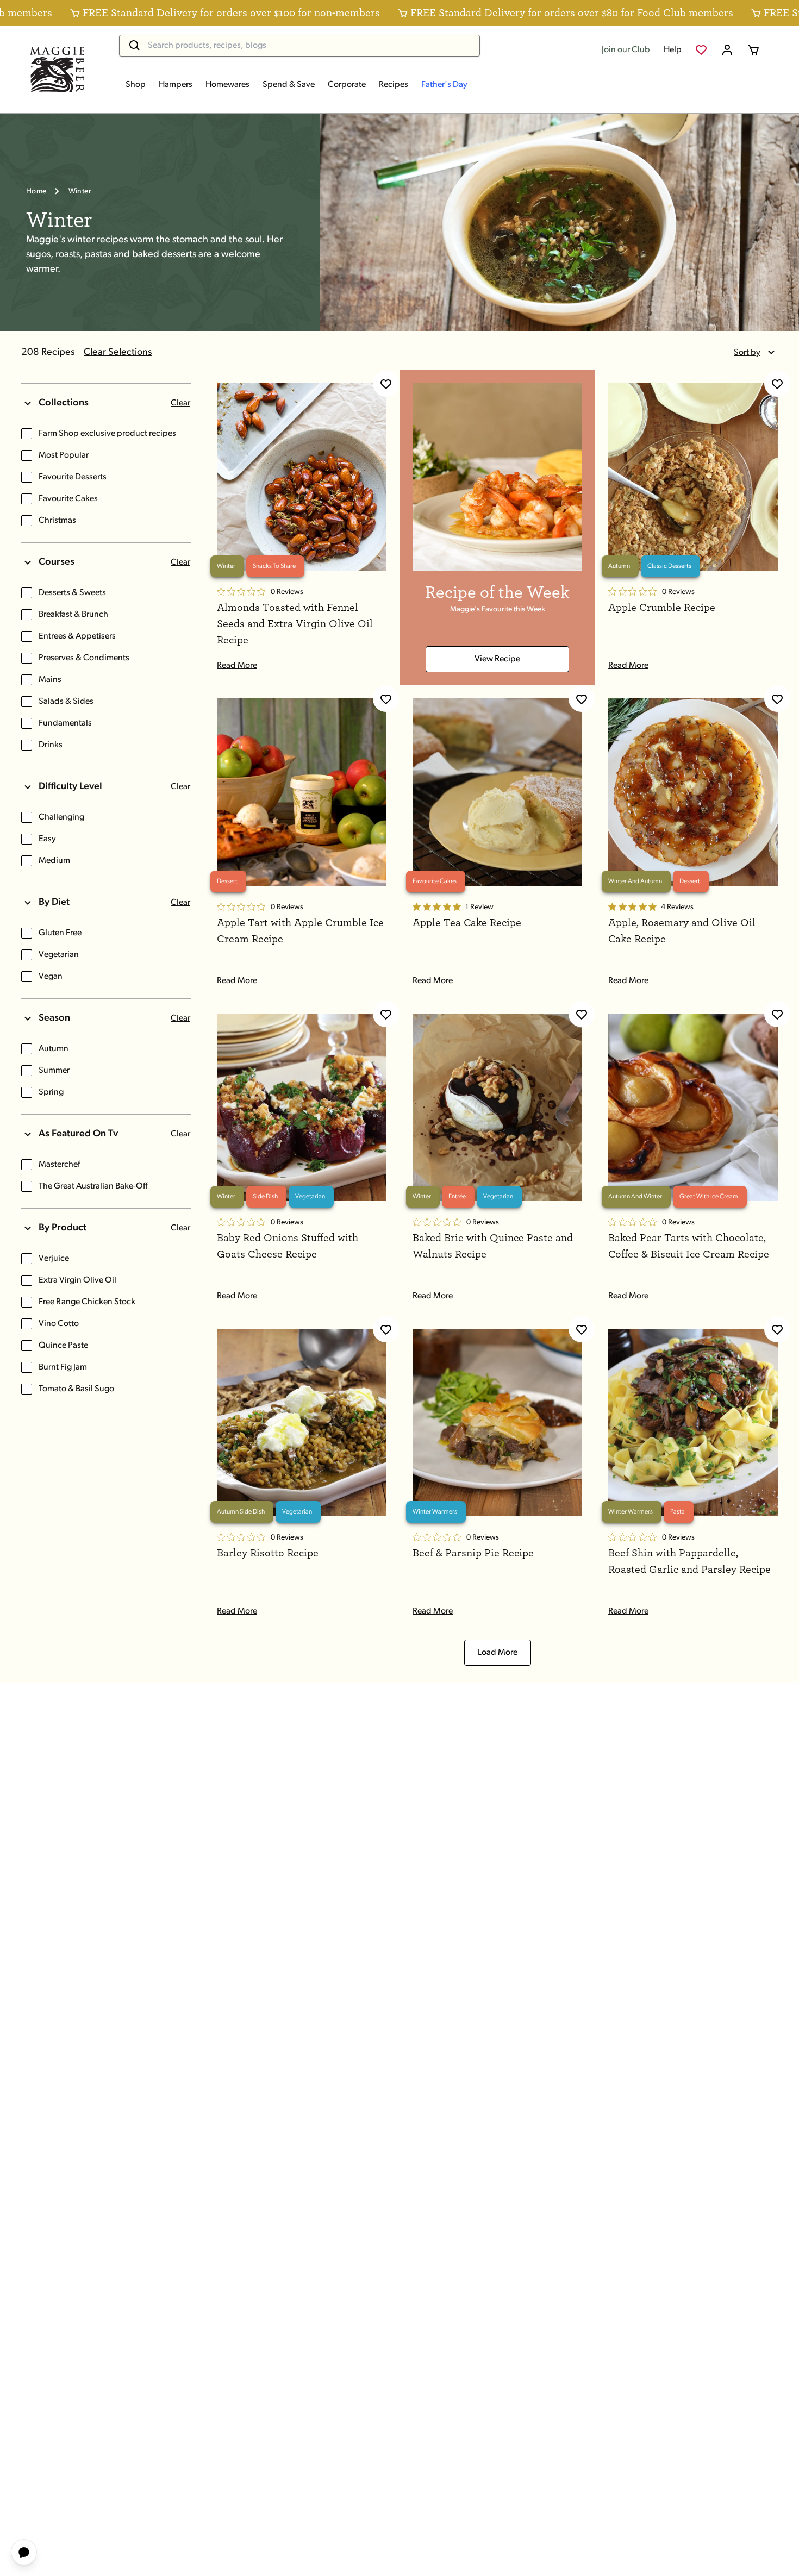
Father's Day (444, 85)
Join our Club (626, 50)
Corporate (347, 85)
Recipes (394, 85)
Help (673, 50)
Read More (237, 666)
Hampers (176, 85)
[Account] (727, 50)
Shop (136, 85)
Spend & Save (289, 85)
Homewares (227, 85)
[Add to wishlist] (386, 384)
